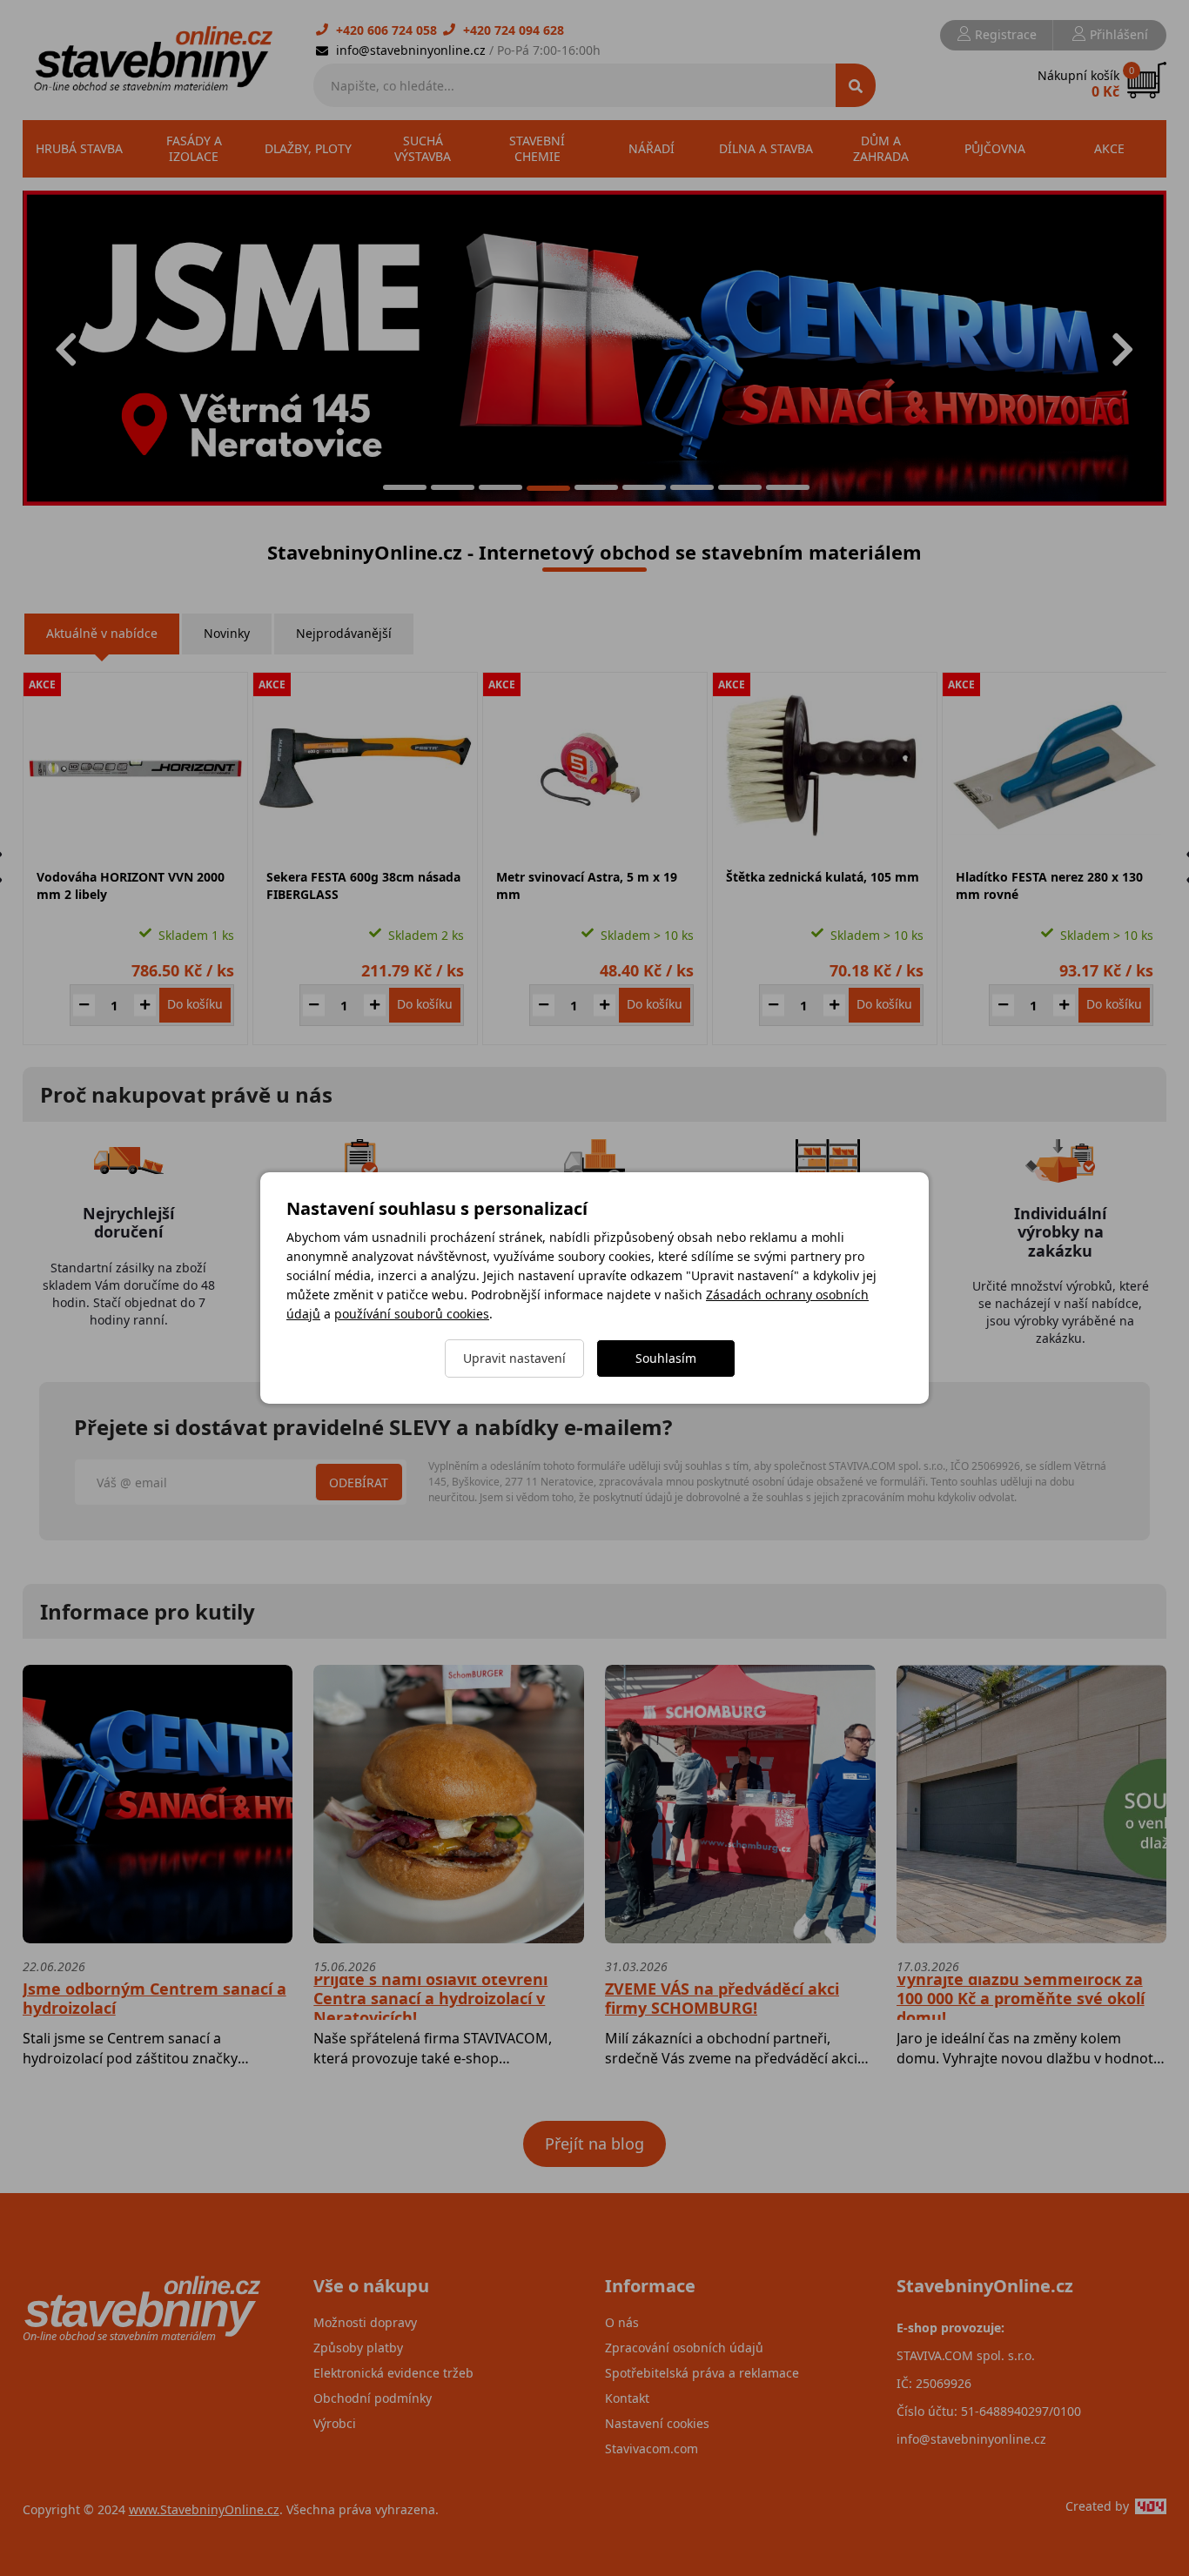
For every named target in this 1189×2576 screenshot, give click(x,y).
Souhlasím (666, 1358)
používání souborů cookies (412, 1314)
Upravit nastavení (514, 1358)
